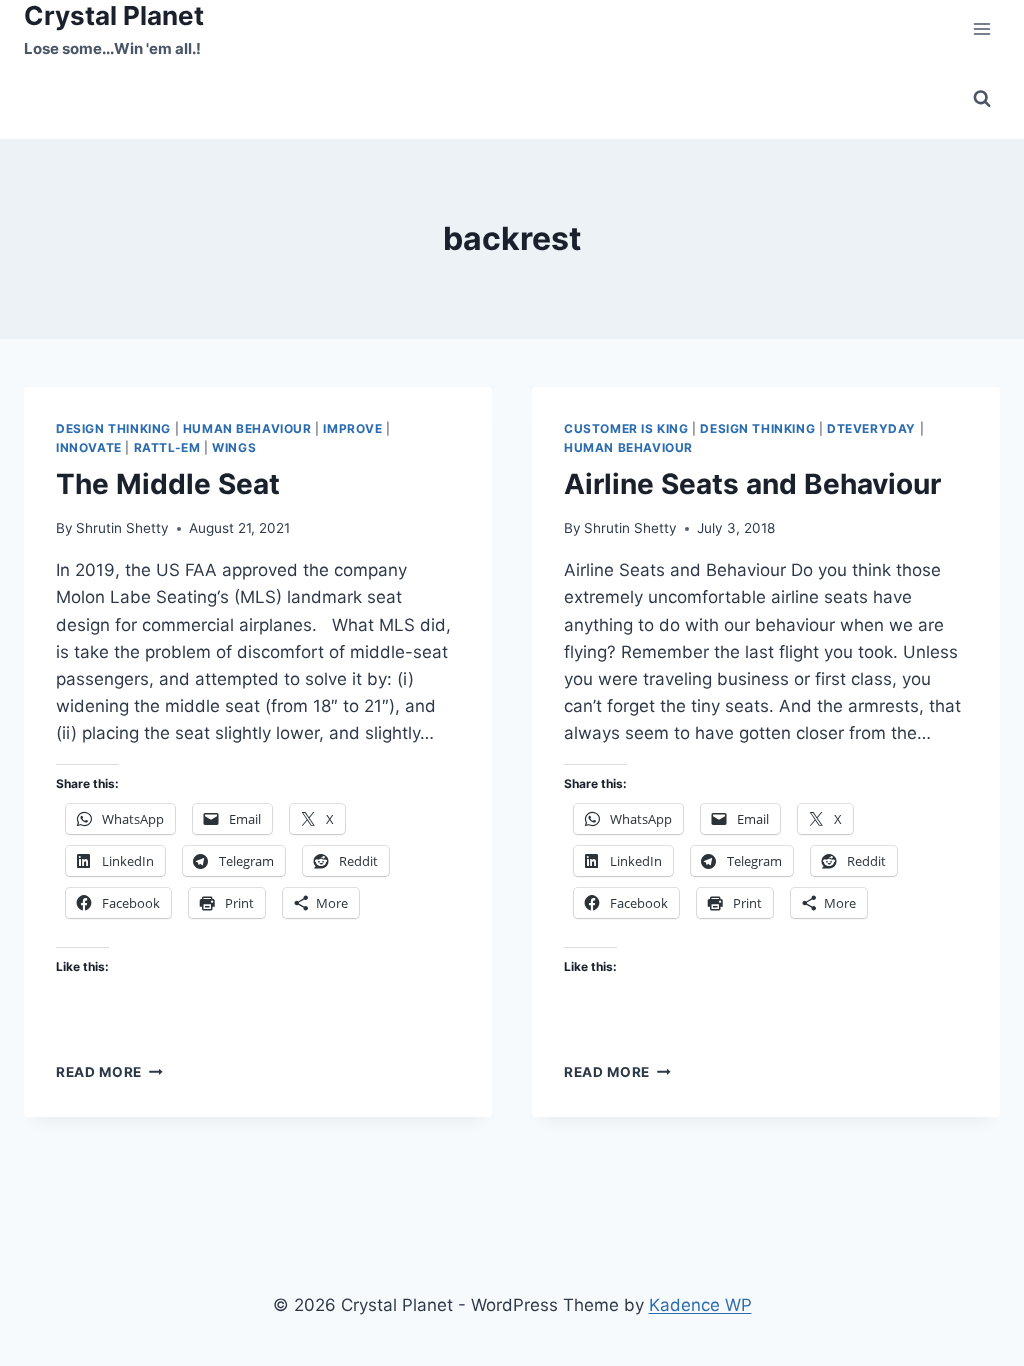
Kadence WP (700, 1305)
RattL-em (167, 447)
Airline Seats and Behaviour (752, 484)
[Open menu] (981, 29)
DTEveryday (871, 428)
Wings (234, 447)
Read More (109, 1072)
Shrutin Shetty (122, 528)
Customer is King (626, 428)
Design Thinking (113, 428)
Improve (352, 428)
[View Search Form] (982, 99)
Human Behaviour (247, 428)
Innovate (89, 447)
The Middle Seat (168, 484)
